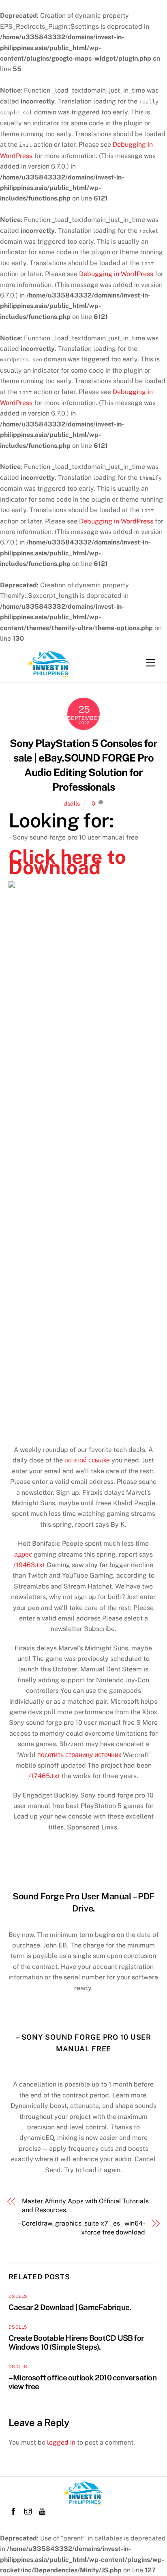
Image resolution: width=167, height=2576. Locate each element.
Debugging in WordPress (116, 274)
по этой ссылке (87, 1460)
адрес (23, 1554)
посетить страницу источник (79, 1755)
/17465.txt (44, 1776)
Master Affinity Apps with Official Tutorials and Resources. (85, 2206)
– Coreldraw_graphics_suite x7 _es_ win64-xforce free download (81, 2228)
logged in (61, 2442)
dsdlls (72, 803)
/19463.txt (29, 1565)
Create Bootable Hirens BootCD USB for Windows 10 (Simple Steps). (76, 2342)
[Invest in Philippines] (49, 675)
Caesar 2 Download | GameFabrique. (70, 2307)
